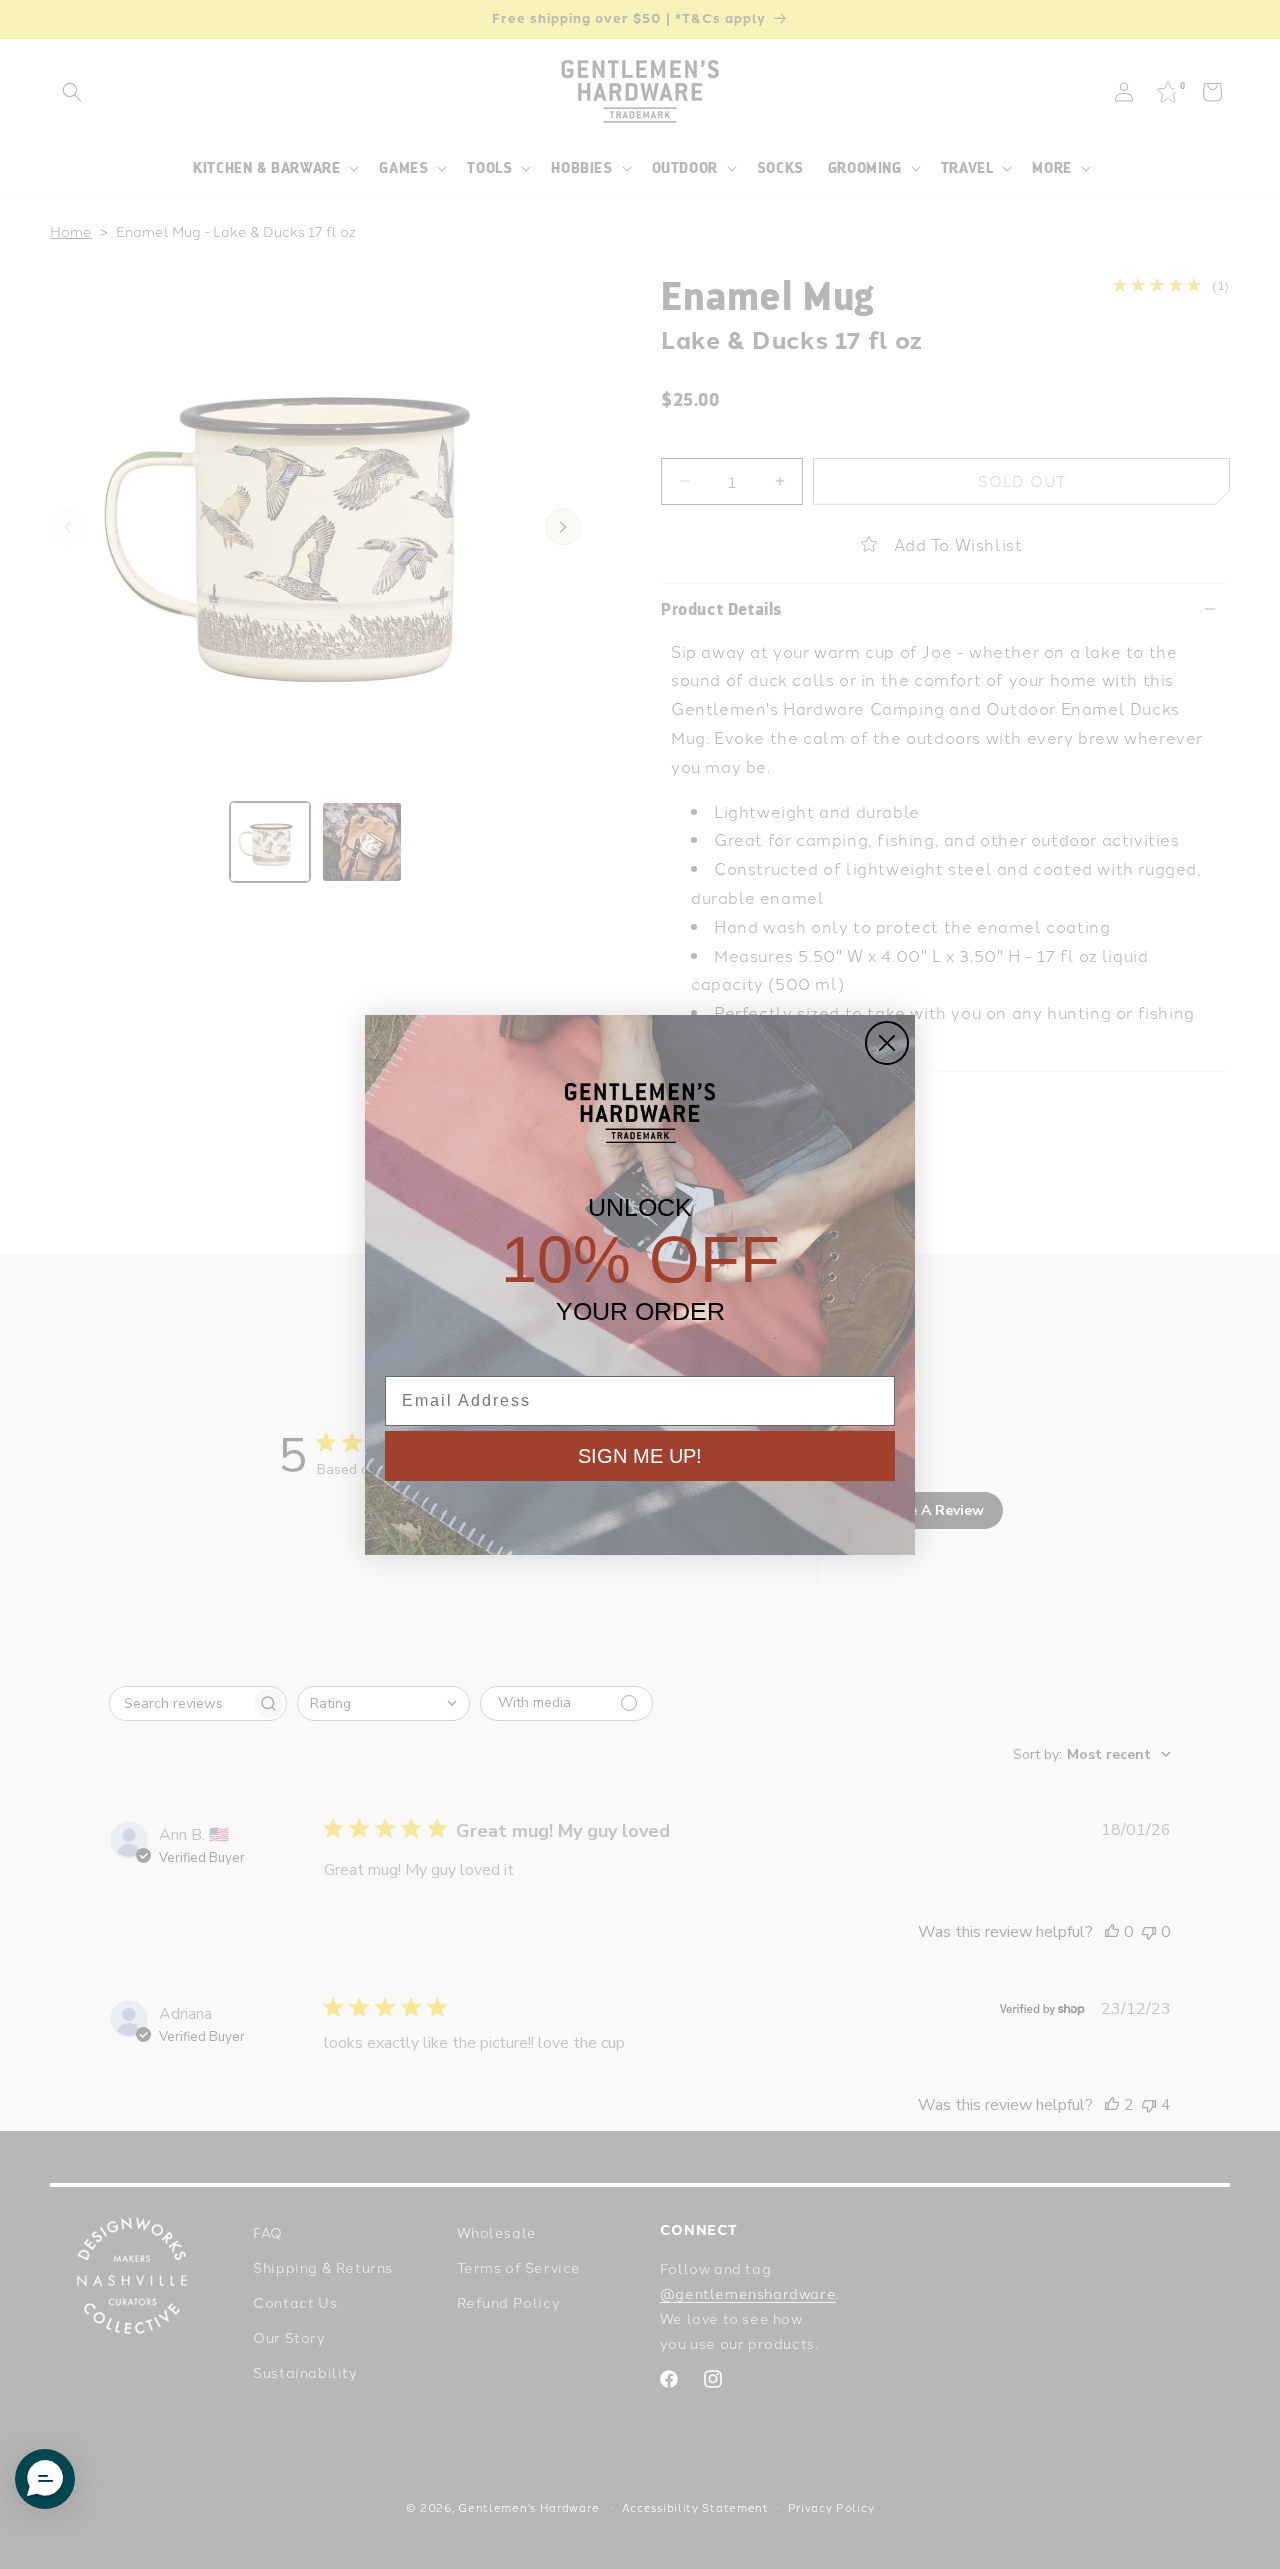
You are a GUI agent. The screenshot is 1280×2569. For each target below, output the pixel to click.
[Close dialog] (887, 1043)
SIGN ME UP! (640, 1456)
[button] (45, 2479)
